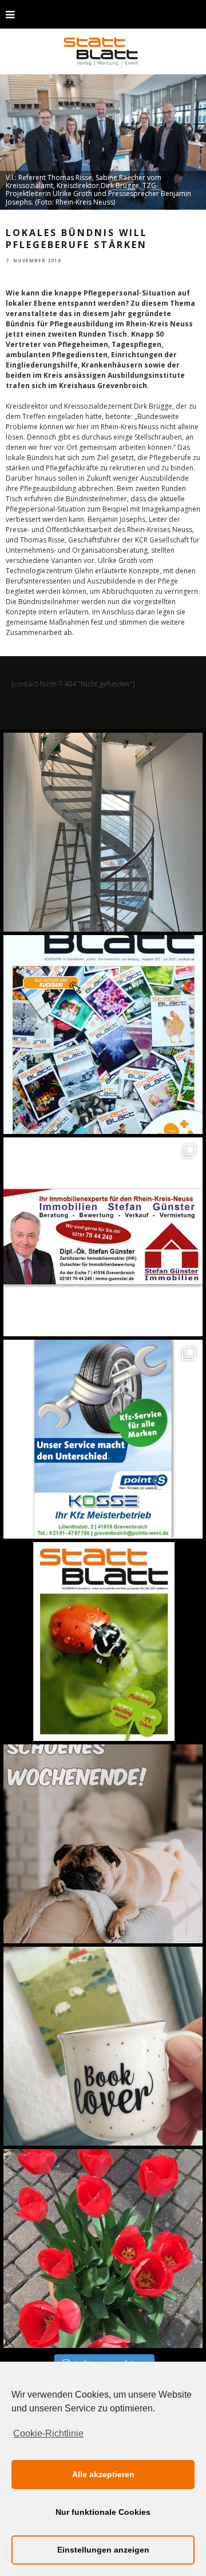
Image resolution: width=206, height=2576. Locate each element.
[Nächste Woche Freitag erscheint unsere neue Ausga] (103, 1642)
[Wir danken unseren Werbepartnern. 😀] (103, 1237)
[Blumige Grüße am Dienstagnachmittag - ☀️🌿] (103, 2248)
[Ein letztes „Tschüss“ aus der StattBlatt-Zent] (103, 1035)
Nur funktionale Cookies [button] (103, 2512)
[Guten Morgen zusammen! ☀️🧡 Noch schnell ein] (103, 2046)
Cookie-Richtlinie (48, 2433)
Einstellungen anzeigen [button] (103, 2550)
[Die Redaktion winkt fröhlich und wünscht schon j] (103, 1844)
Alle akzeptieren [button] (103, 2474)
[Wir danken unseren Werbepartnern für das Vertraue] (103, 1439)
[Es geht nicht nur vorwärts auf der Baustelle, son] (103, 832)
